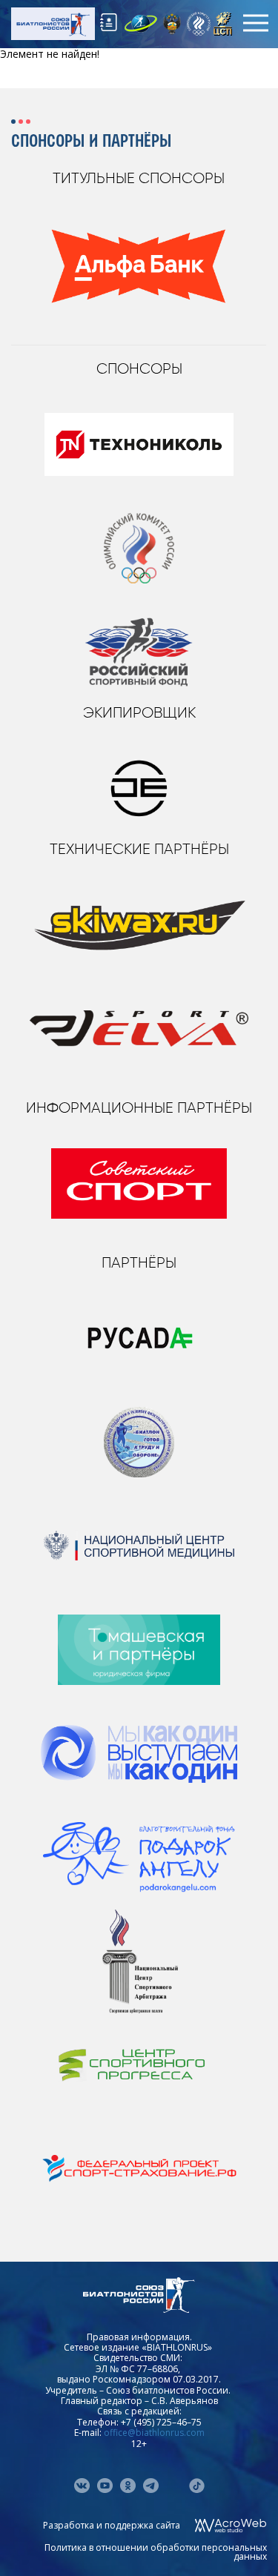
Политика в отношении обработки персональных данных (156, 2552)
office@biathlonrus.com (154, 2433)
